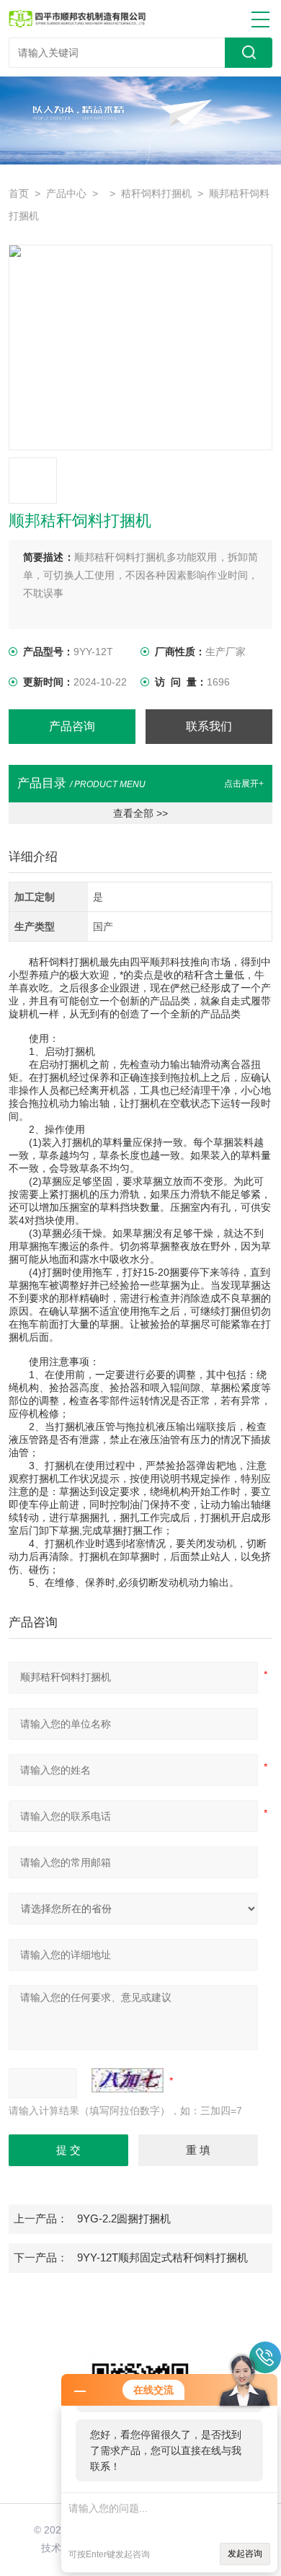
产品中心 (66, 194)
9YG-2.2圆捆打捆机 (124, 2219)
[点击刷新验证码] (128, 2080)
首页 (19, 194)
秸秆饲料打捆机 (156, 194)
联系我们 (209, 726)
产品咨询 (72, 726)
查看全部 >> (140, 813)
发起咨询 (245, 2554)
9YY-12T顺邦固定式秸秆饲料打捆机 (162, 2258)
